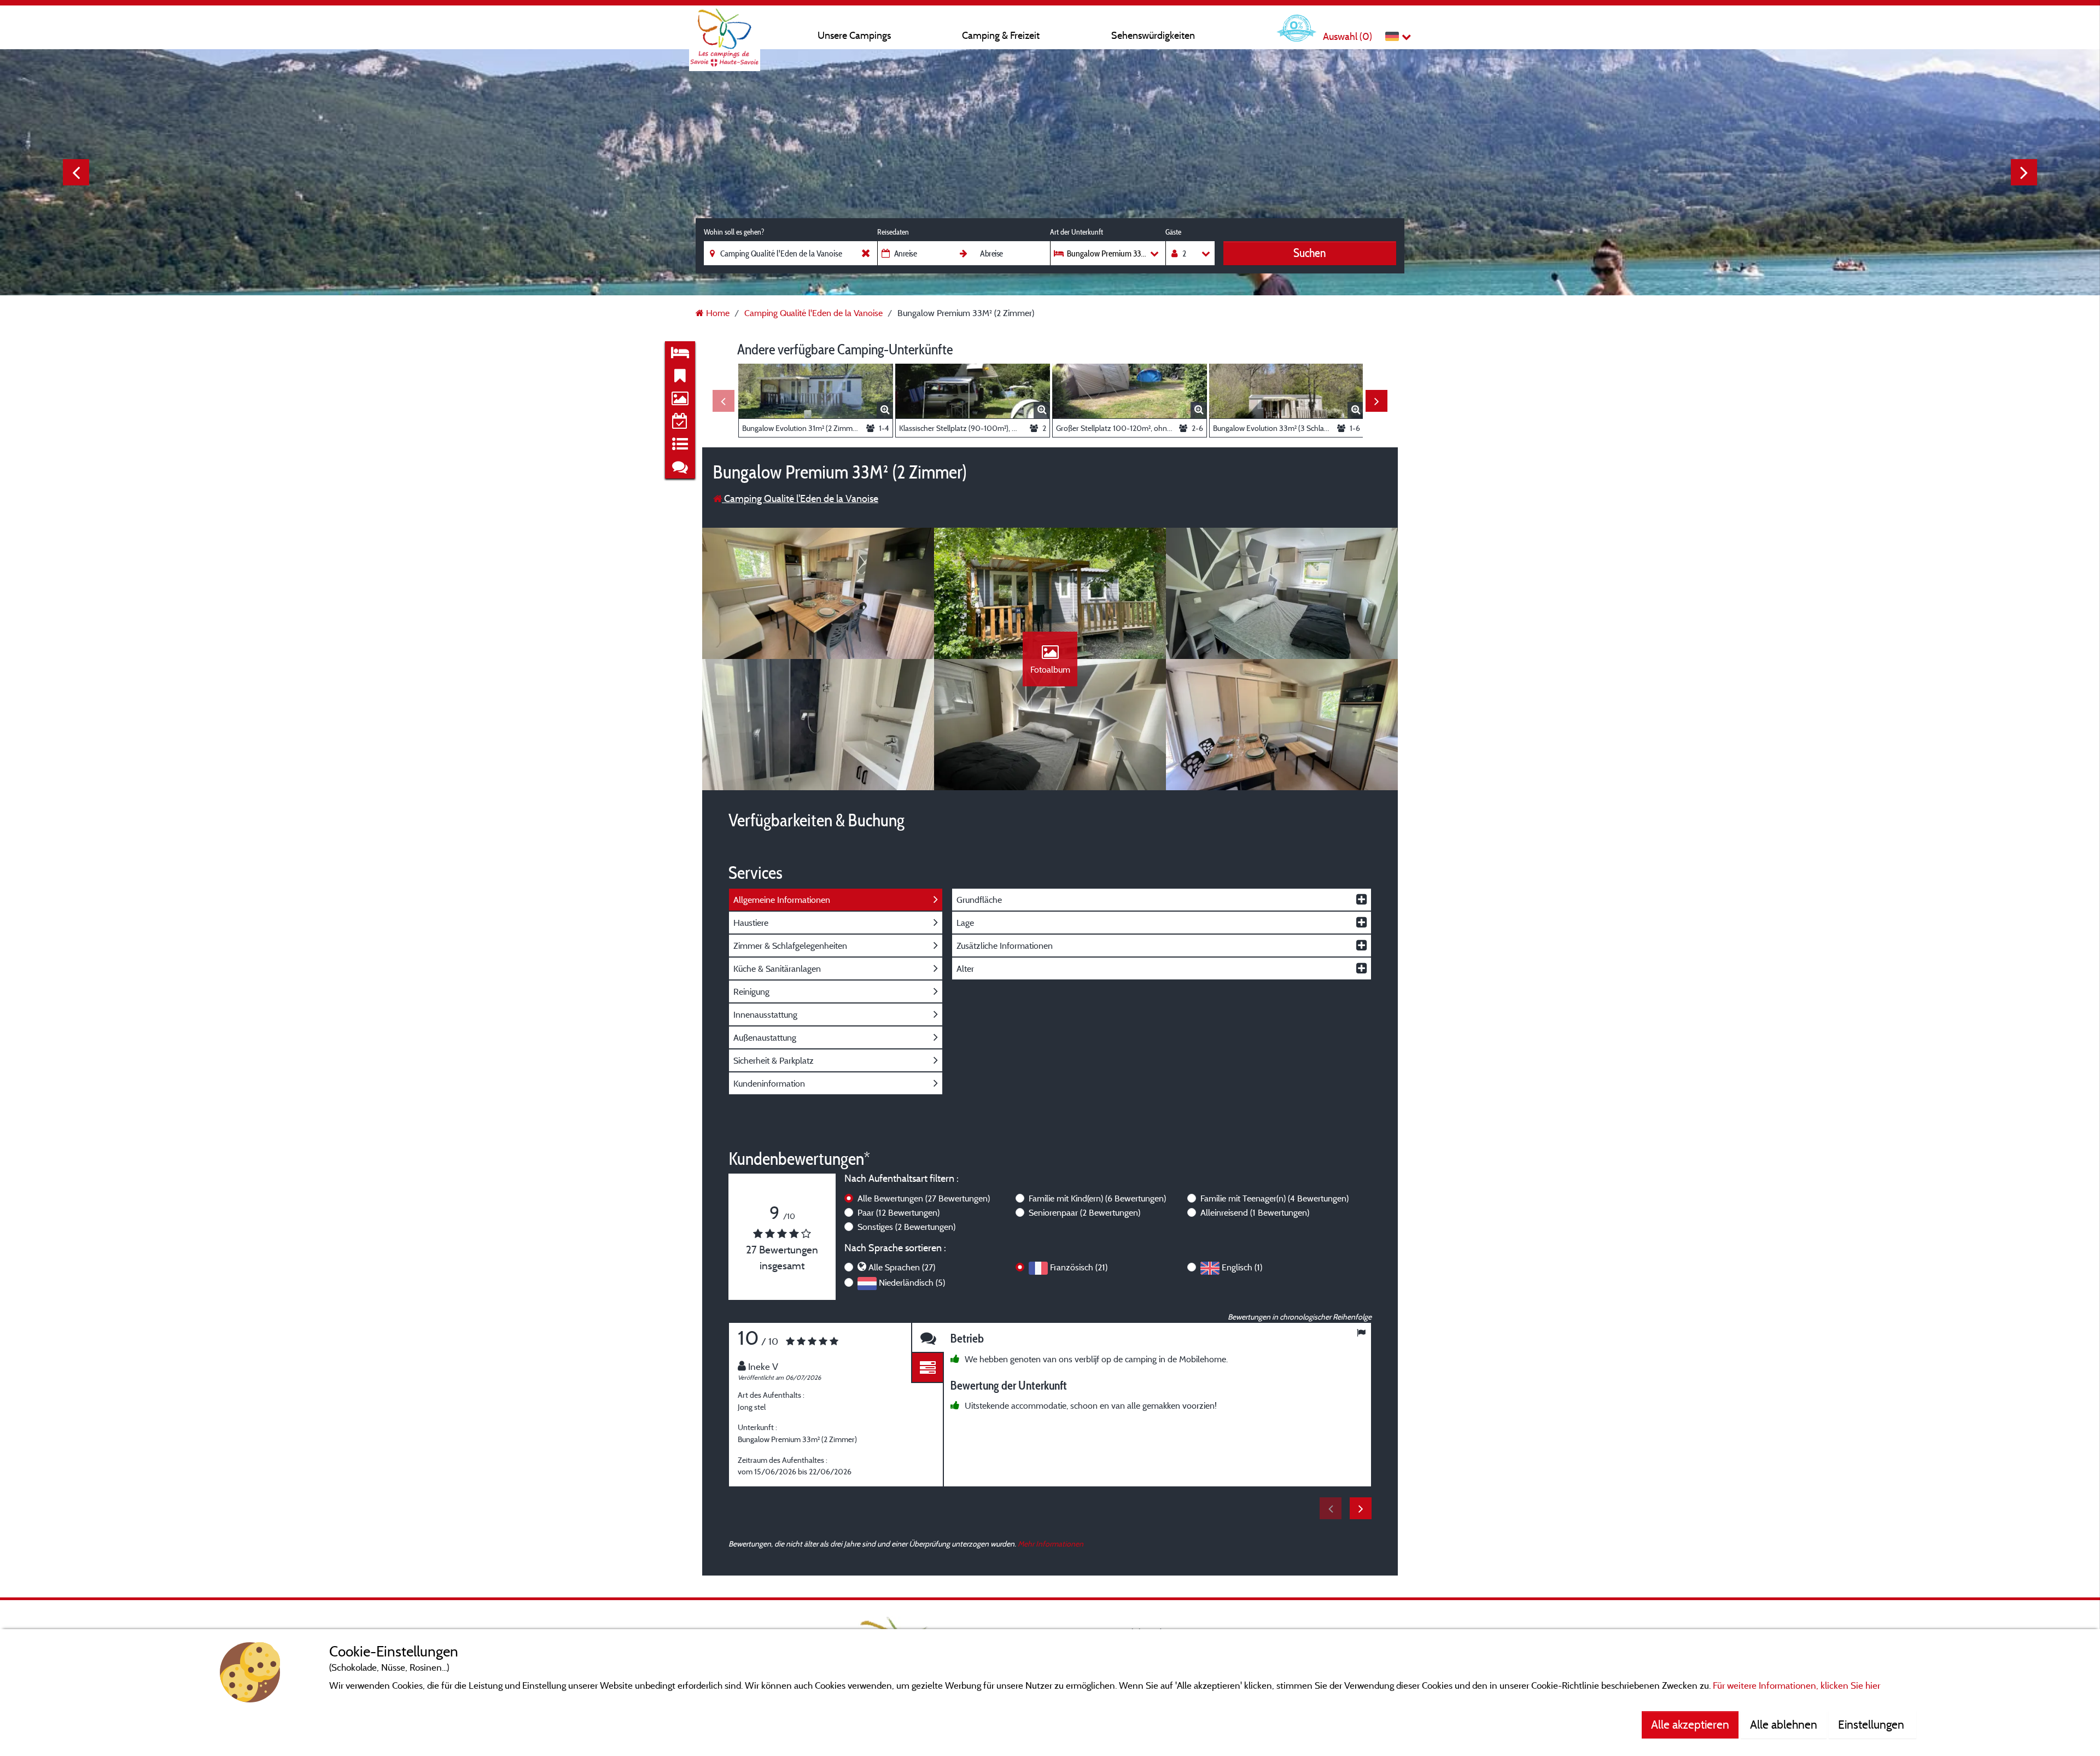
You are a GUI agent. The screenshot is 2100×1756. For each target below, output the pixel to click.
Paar (899, 1212)
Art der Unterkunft (1077, 232)
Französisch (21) (1079, 1267)
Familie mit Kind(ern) (1097, 1198)
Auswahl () (1347, 36)
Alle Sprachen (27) (902, 1267)
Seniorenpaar (1084, 1212)
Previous (76, 172)
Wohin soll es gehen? (734, 232)
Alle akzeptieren (1690, 1724)
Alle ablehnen (1784, 1724)
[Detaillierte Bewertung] (927, 1368)
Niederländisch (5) (912, 1282)
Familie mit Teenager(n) (1274, 1198)
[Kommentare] (927, 1338)
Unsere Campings (854, 35)
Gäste (1173, 232)
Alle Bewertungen (924, 1198)
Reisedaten (893, 232)
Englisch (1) (1242, 1267)
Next (2024, 172)
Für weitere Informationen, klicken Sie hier (1796, 1685)
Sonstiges (906, 1227)
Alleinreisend (1255, 1212)
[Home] (725, 30)
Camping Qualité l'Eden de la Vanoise (800, 498)
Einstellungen (1872, 1724)
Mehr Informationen (1051, 1544)
